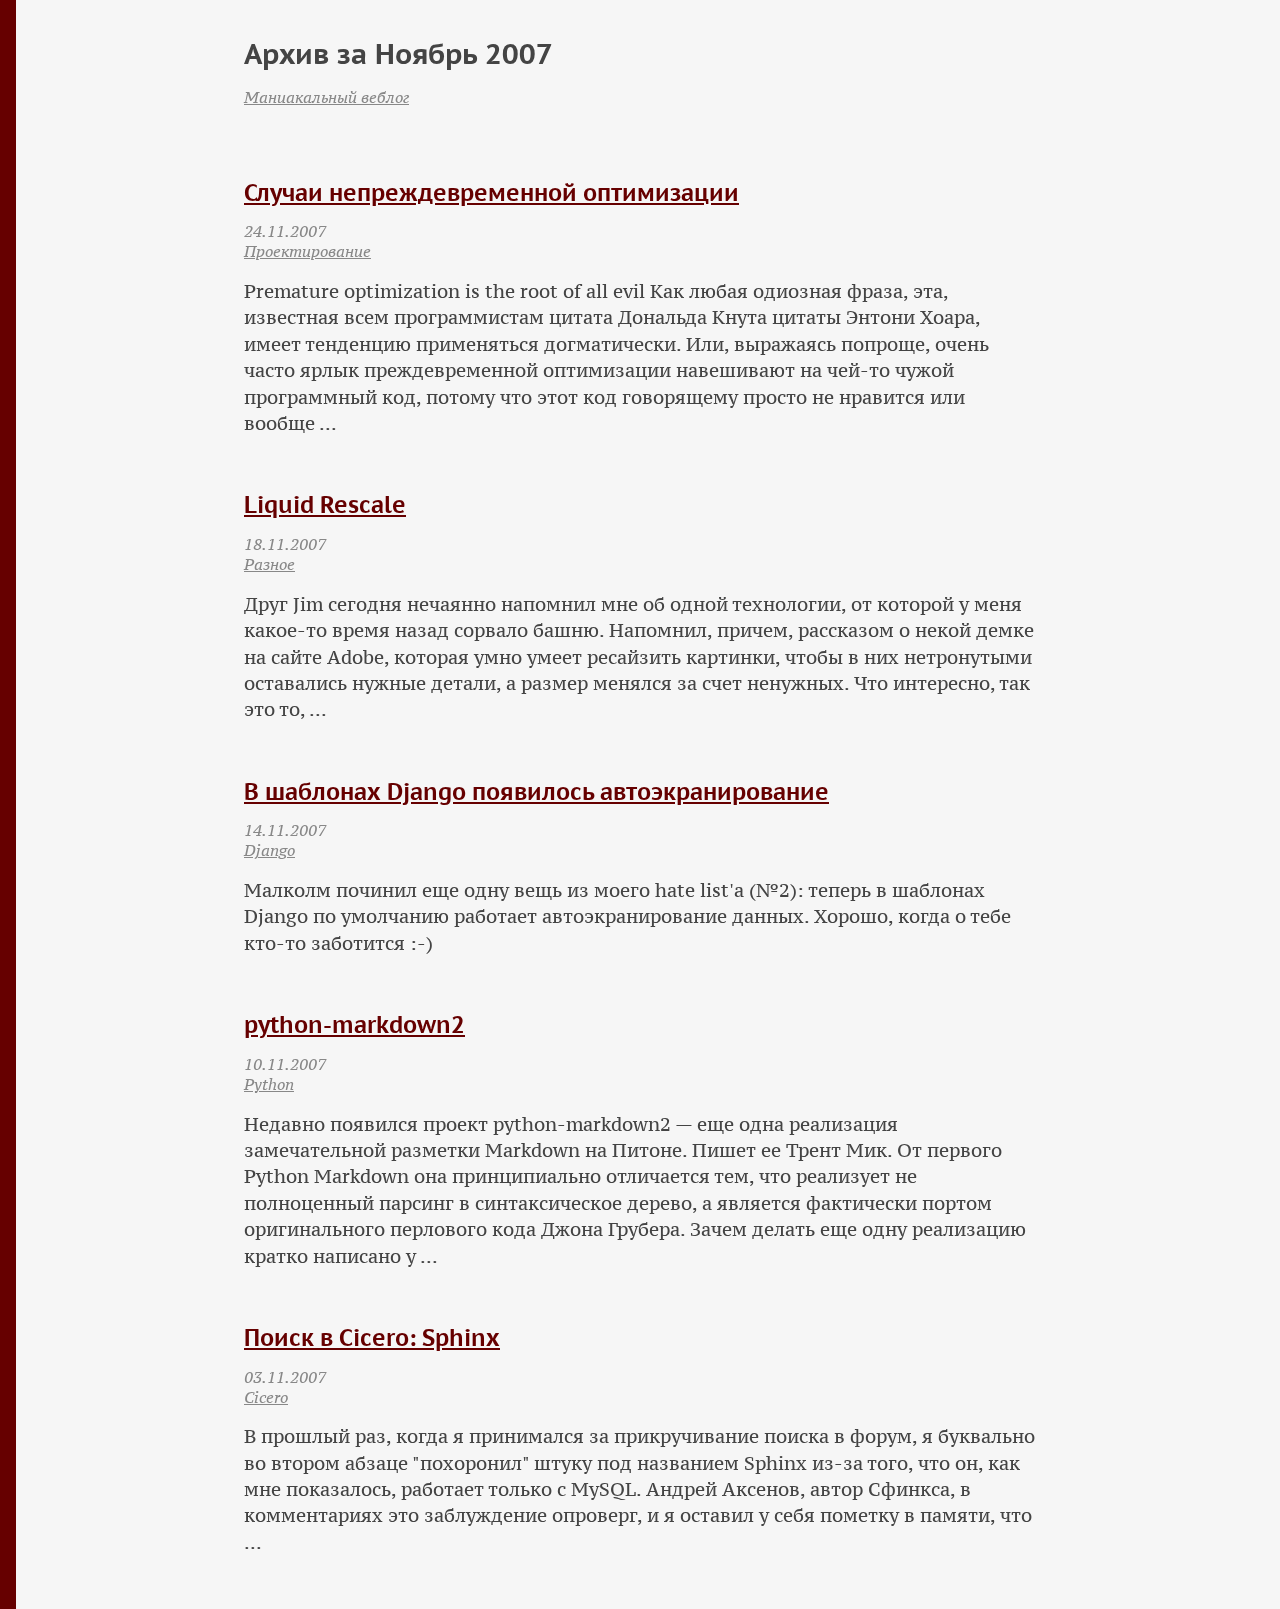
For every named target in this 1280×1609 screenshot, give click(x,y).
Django (269, 850)
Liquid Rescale (325, 504)
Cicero (266, 1397)
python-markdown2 (354, 1024)
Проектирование (307, 251)
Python (269, 1084)
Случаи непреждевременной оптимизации (491, 192)
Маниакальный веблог (326, 97)
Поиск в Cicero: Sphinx (372, 1337)
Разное (269, 564)
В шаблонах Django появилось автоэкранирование (536, 791)
